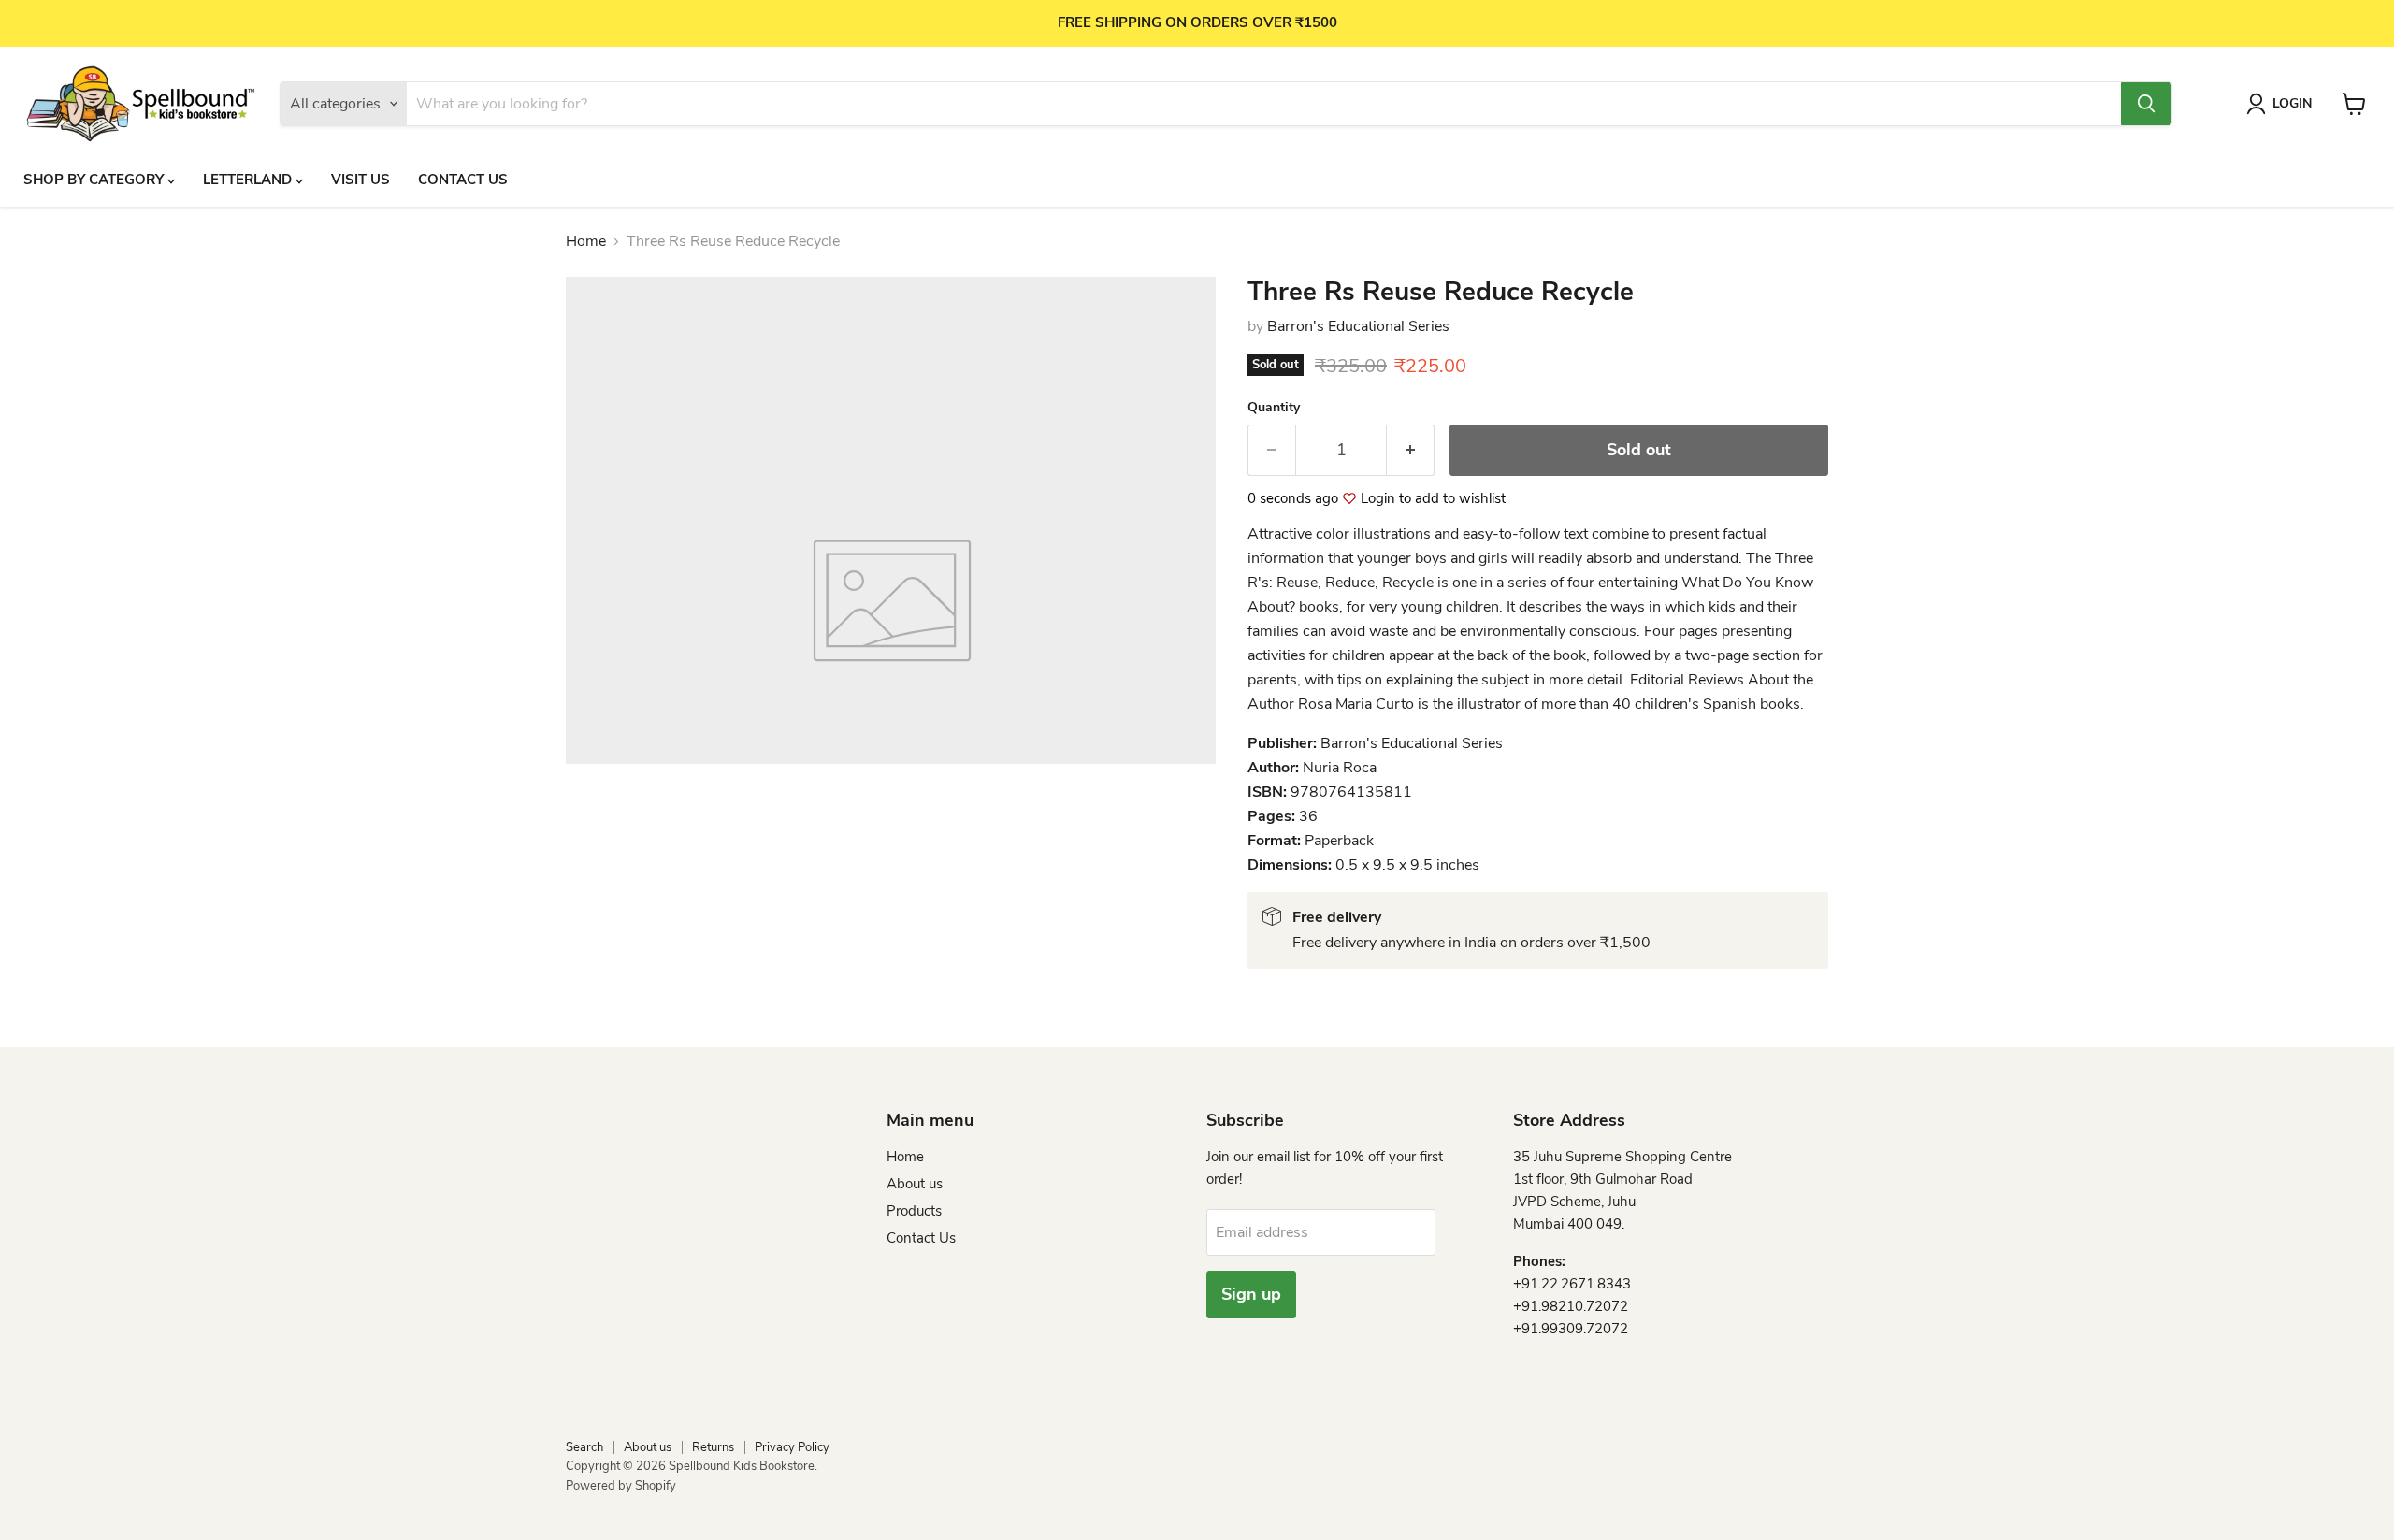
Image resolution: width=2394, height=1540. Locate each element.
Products (914, 1211)
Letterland (249, 180)
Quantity (1274, 408)
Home (586, 241)
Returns (713, 1447)
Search (584, 1447)
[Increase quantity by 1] (1411, 450)
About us (915, 1184)
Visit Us (361, 180)
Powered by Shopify (621, 1486)
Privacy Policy (792, 1447)
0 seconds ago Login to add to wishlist (1377, 499)
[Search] (2146, 104)
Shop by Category (95, 180)
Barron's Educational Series (1358, 326)
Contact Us (463, 180)
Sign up (1251, 1294)
